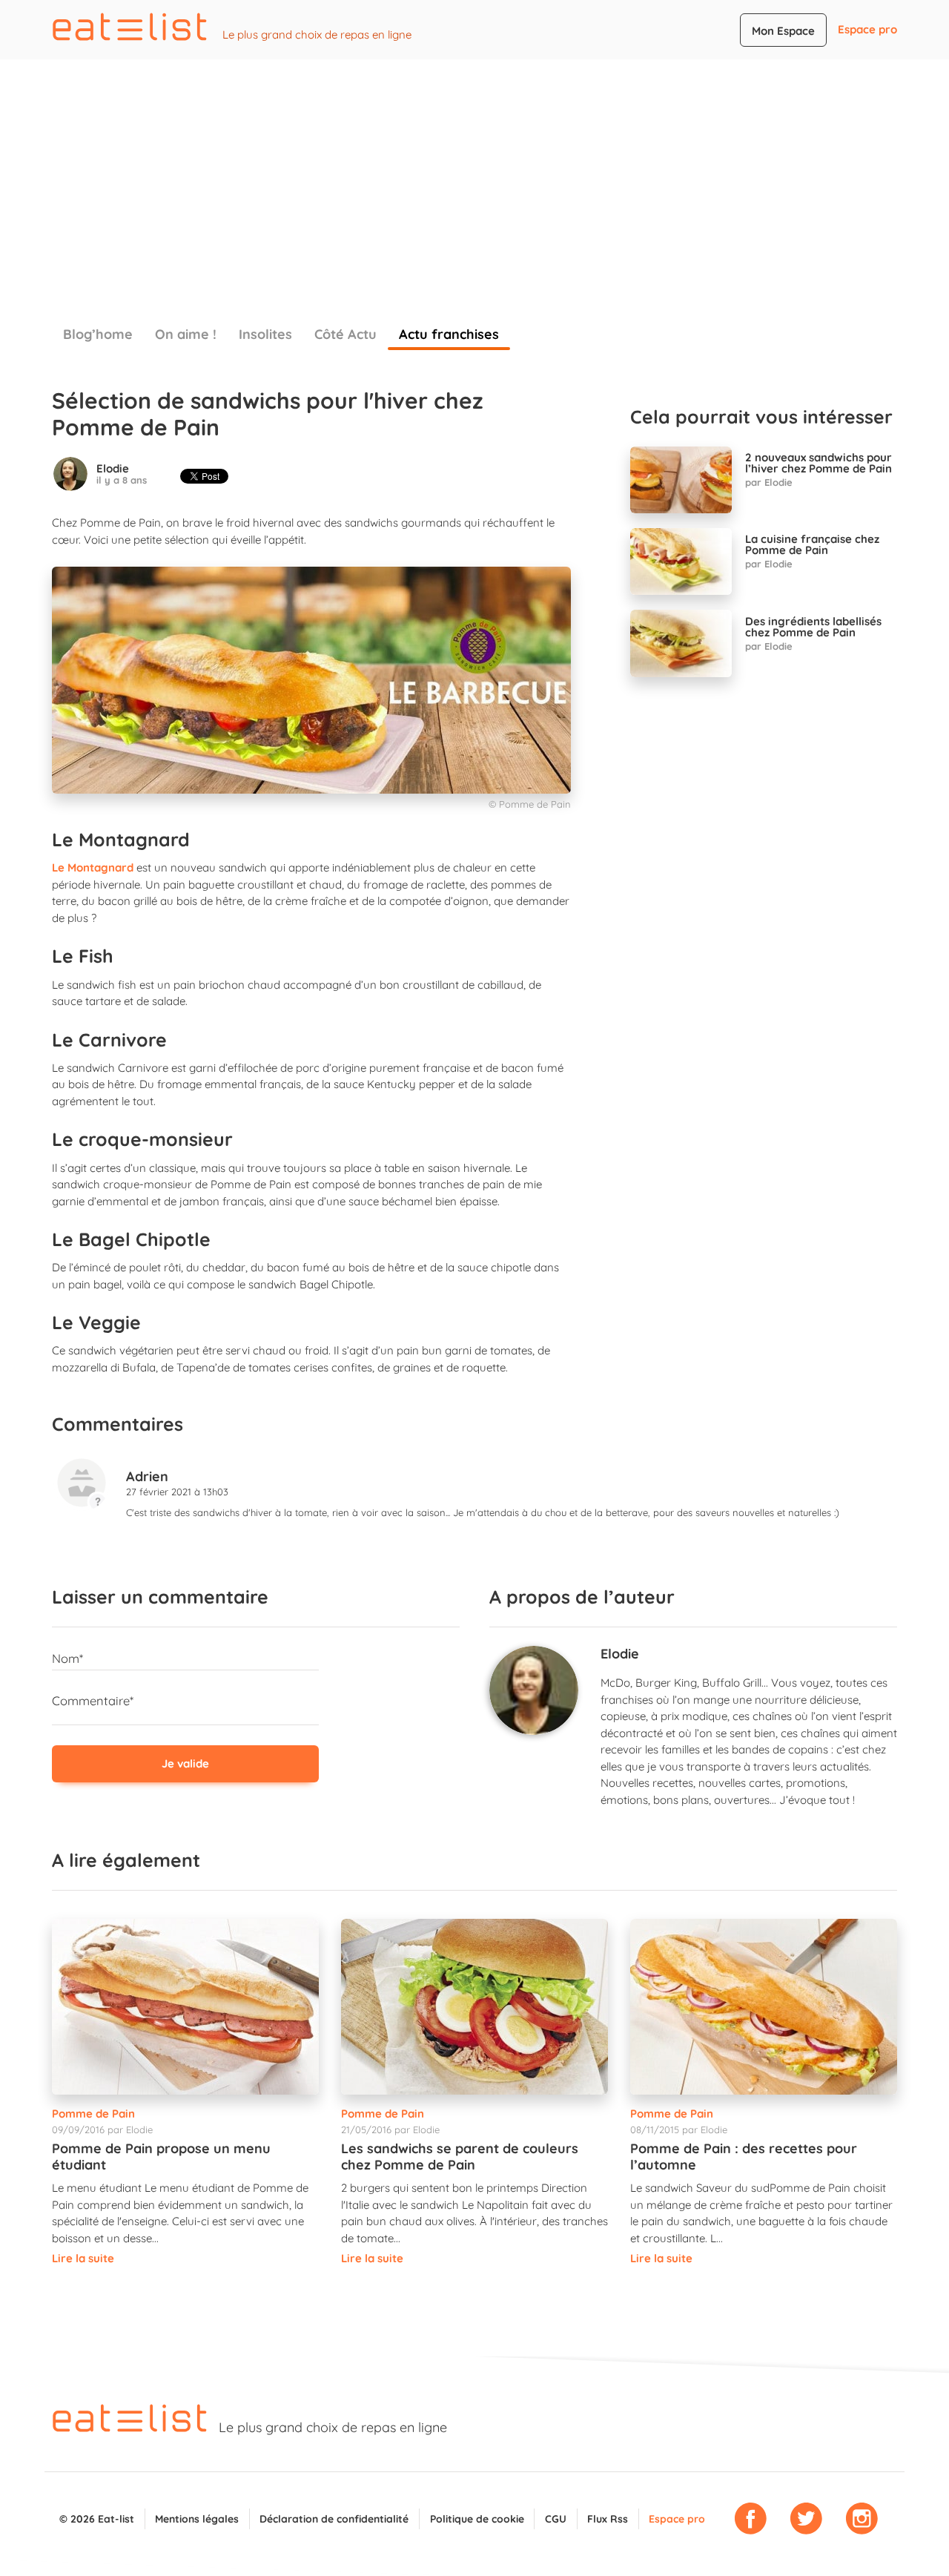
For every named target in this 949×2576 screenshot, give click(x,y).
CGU (556, 2519)
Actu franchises (449, 334)
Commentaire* (93, 1700)
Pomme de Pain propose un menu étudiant (161, 2157)
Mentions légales (197, 2519)
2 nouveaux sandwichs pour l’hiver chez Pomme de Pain (819, 463)
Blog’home (98, 334)
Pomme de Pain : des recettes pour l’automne (744, 2157)
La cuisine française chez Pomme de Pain (812, 544)
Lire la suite (83, 2258)
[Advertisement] (474, 171)
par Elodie (769, 482)
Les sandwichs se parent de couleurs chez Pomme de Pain (460, 2157)
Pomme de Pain (93, 2114)
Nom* (67, 1658)
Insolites (265, 334)
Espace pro (867, 29)
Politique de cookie (477, 2519)
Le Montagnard (93, 867)
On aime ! (186, 334)
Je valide (185, 1763)
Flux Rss (608, 2519)
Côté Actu (345, 334)
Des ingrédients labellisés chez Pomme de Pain (813, 627)
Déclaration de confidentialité (334, 2519)
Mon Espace (783, 31)
